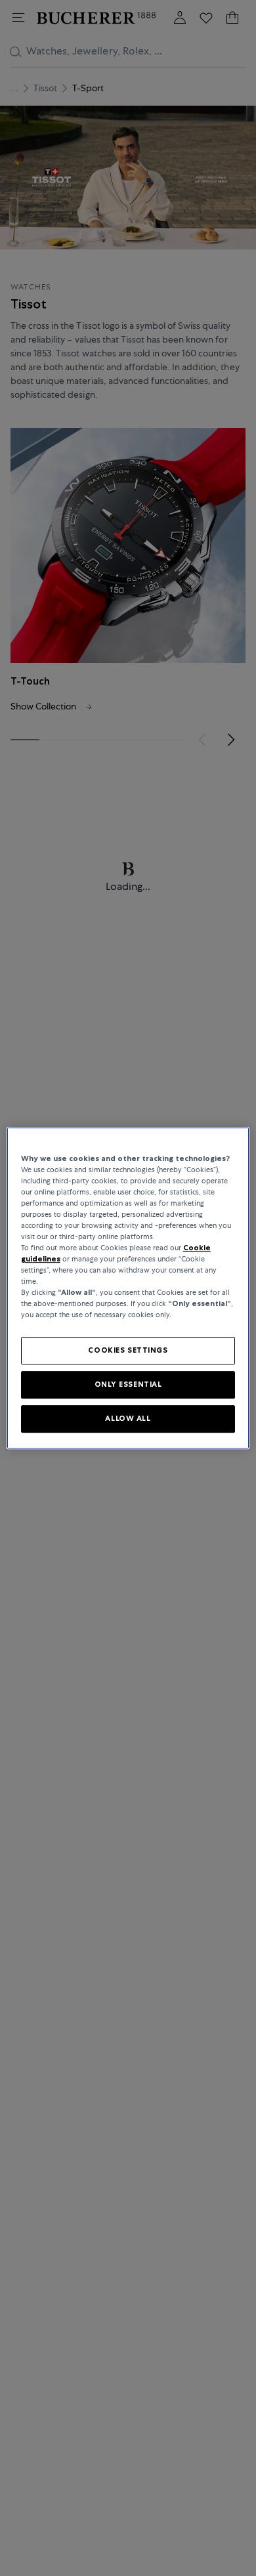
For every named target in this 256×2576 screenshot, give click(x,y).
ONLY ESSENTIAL (128, 1385)
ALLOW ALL (128, 1418)
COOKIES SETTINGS (128, 1351)
